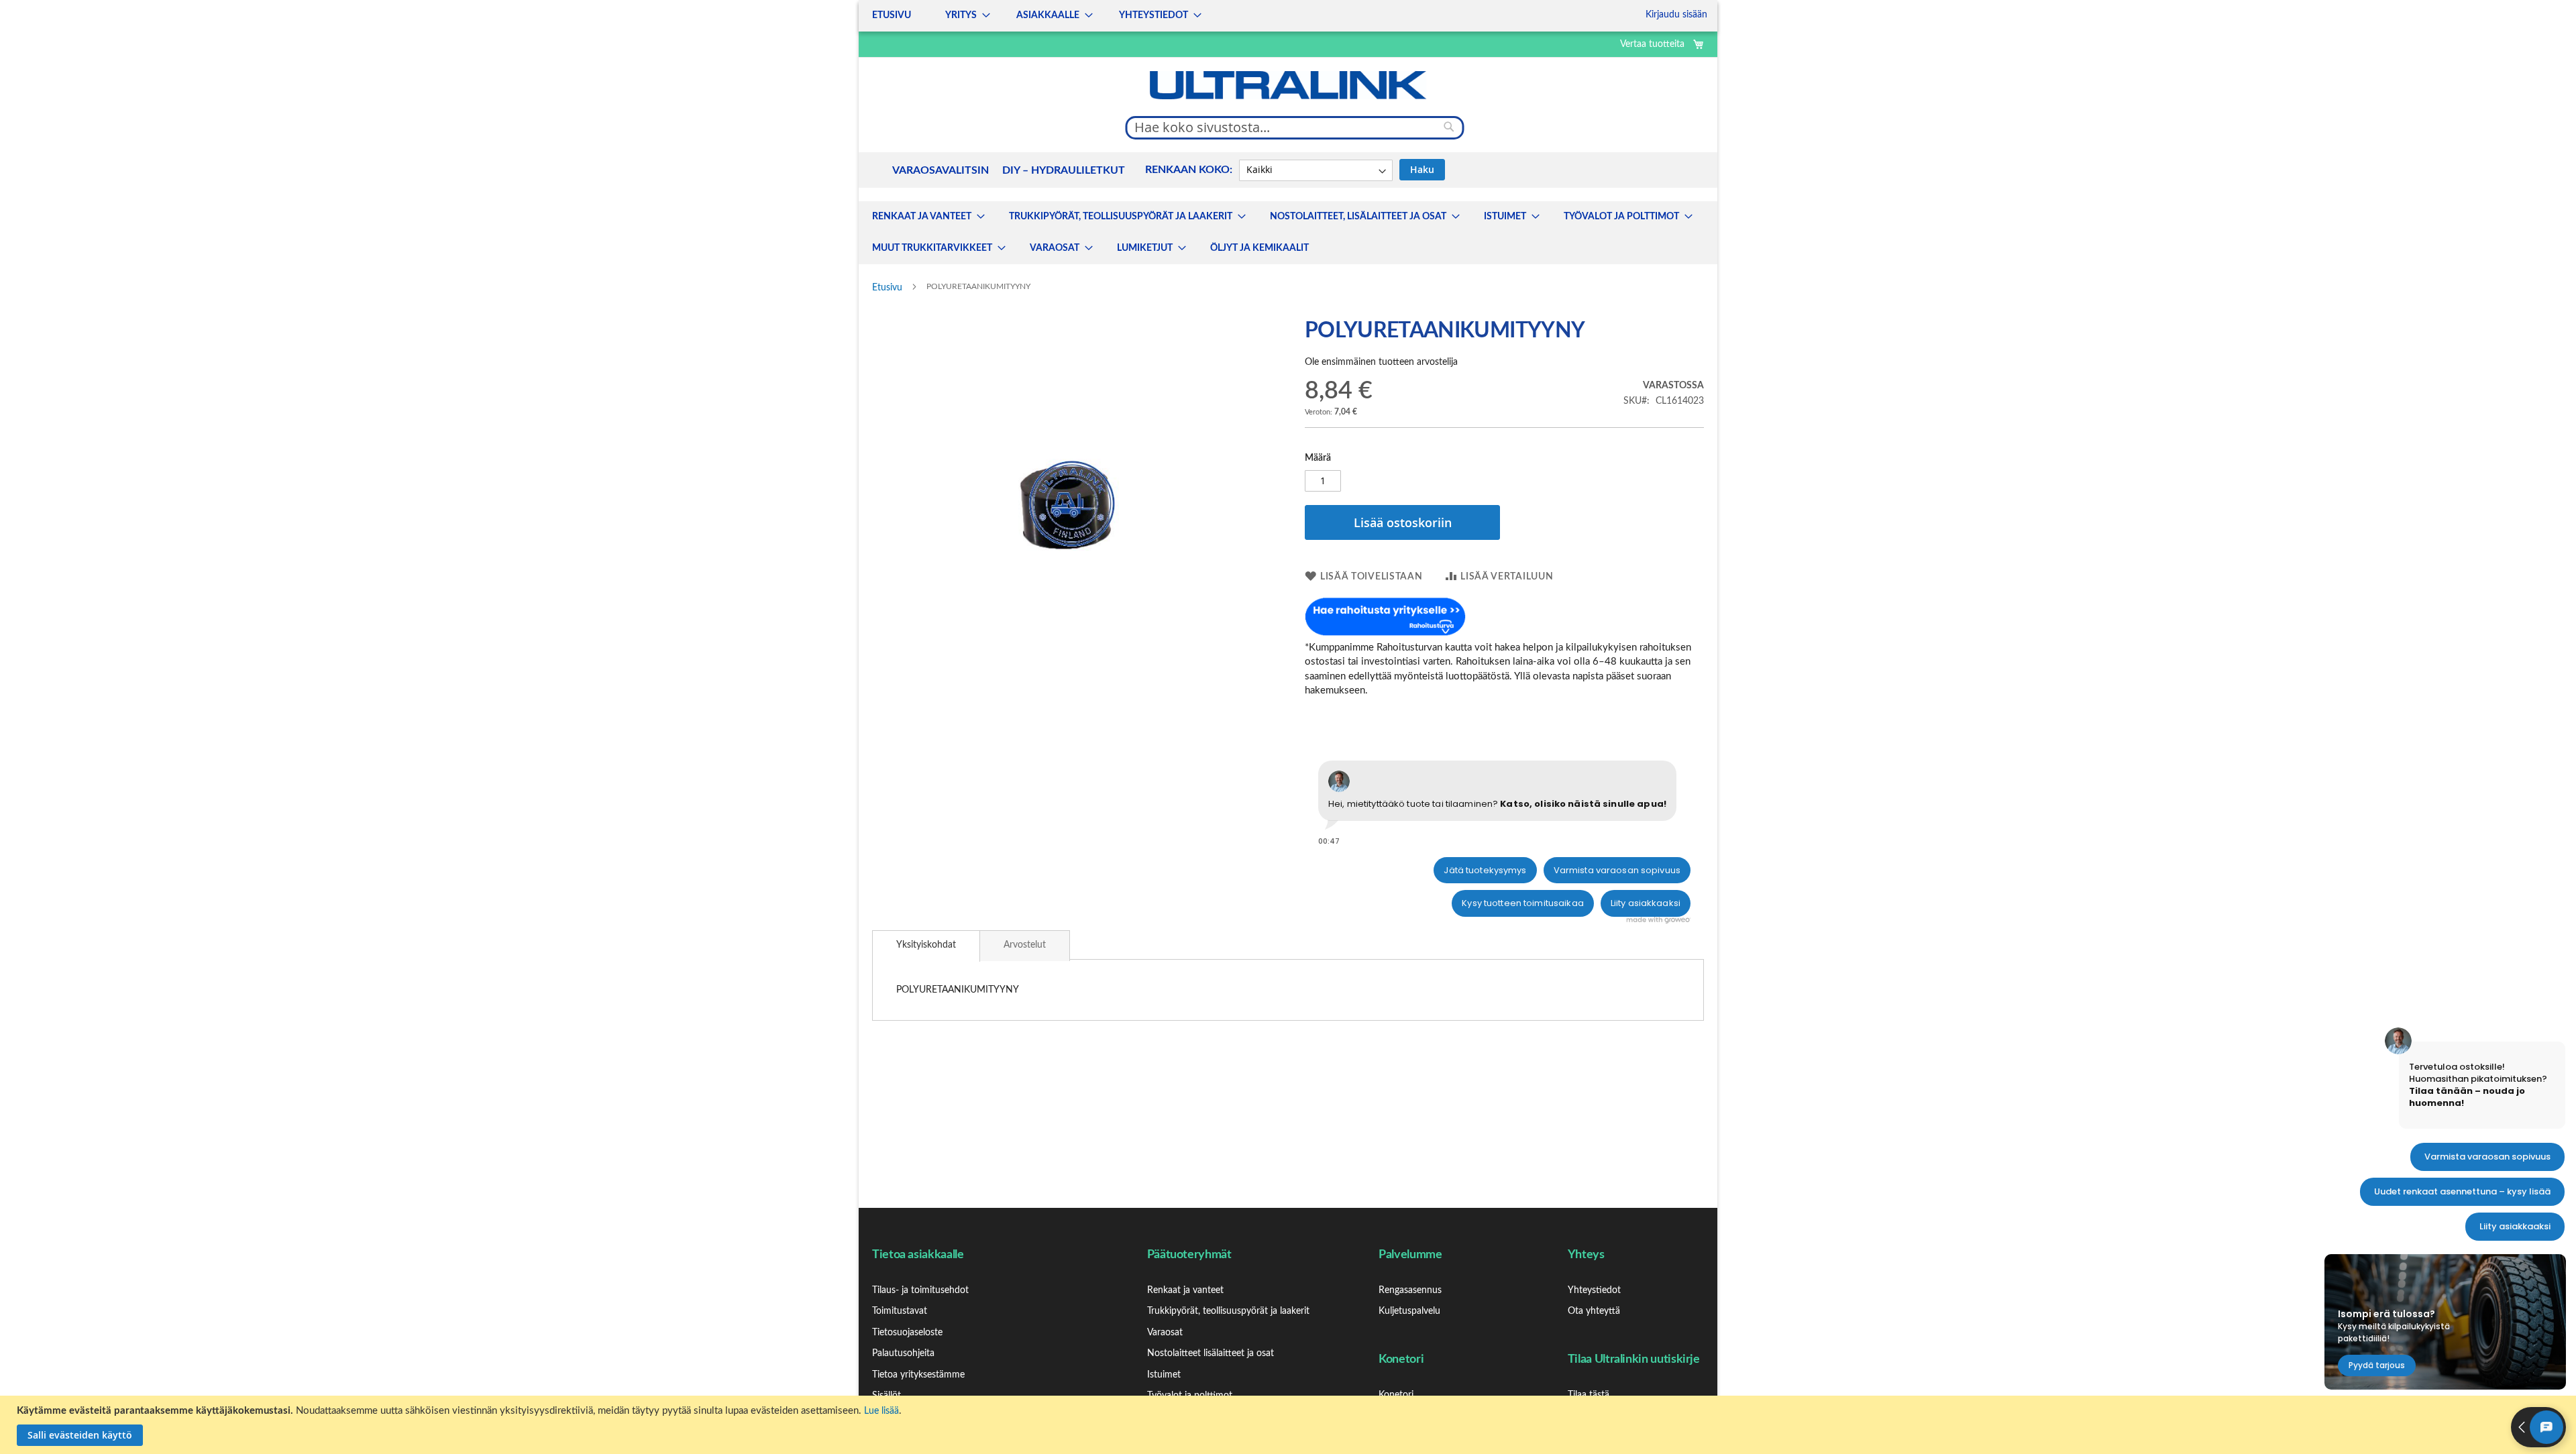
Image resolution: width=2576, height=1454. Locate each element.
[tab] (926, 946)
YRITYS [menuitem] (961, 15)
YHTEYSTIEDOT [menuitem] (1153, 15)
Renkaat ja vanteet (1185, 1290)
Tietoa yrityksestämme (918, 1375)
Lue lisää (881, 1411)
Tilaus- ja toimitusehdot (920, 1290)
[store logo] (1288, 85)
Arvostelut (1025, 945)
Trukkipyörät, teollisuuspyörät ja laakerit (1228, 1311)
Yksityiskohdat (926, 945)
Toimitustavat (900, 1311)
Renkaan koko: (1189, 170)
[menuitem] (924, 217)
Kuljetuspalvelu (1409, 1311)
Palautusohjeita (903, 1353)
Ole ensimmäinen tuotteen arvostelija (1381, 362)
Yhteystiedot (1594, 1290)
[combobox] (1295, 127)
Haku (1422, 169)
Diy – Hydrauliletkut (1064, 170)
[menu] (1033, 16)
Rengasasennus (1410, 1290)
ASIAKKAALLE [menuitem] (1048, 15)
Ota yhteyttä (1594, 1311)
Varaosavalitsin (941, 170)
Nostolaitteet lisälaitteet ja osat (1211, 1353)
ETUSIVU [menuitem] (892, 15)
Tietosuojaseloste (907, 1333)
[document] (1290, 1425)
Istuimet (1164, 1375)
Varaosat (1165, 1333)
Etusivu (887, 288)
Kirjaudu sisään (1676, 15)
